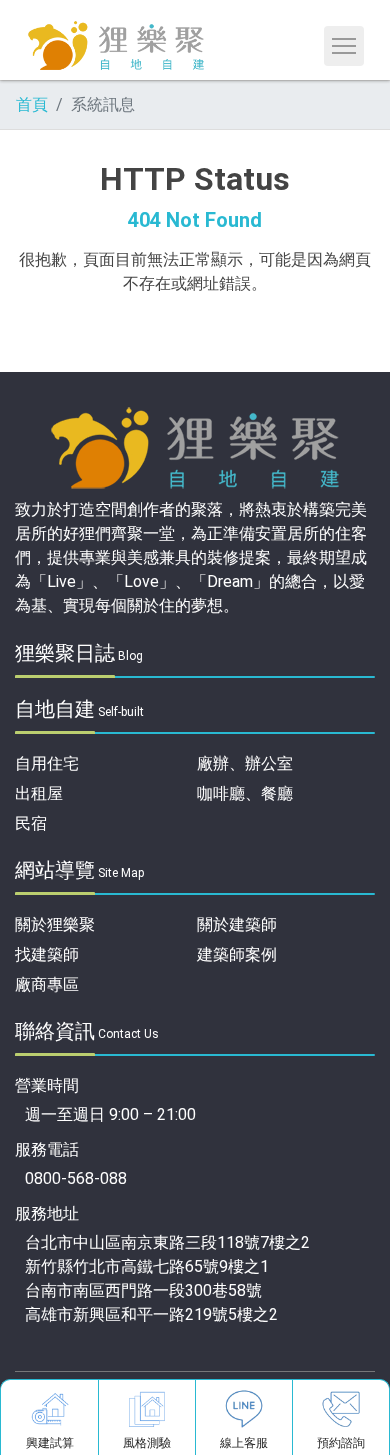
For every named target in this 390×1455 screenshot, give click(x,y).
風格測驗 (147, 1443)
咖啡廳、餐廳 (245, 793)
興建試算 (50, 1443)
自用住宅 (47, 763)
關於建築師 (237, 924)
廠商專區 (47, 984)
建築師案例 (237, 954)
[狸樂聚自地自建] (116, 44)
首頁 (32, 104)
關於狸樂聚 (55, 924)
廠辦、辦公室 (245, 763)
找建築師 (47, 954)
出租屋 (39, 793)
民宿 (31, 823)
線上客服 (244, 1443)
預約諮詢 (341, 1443)
